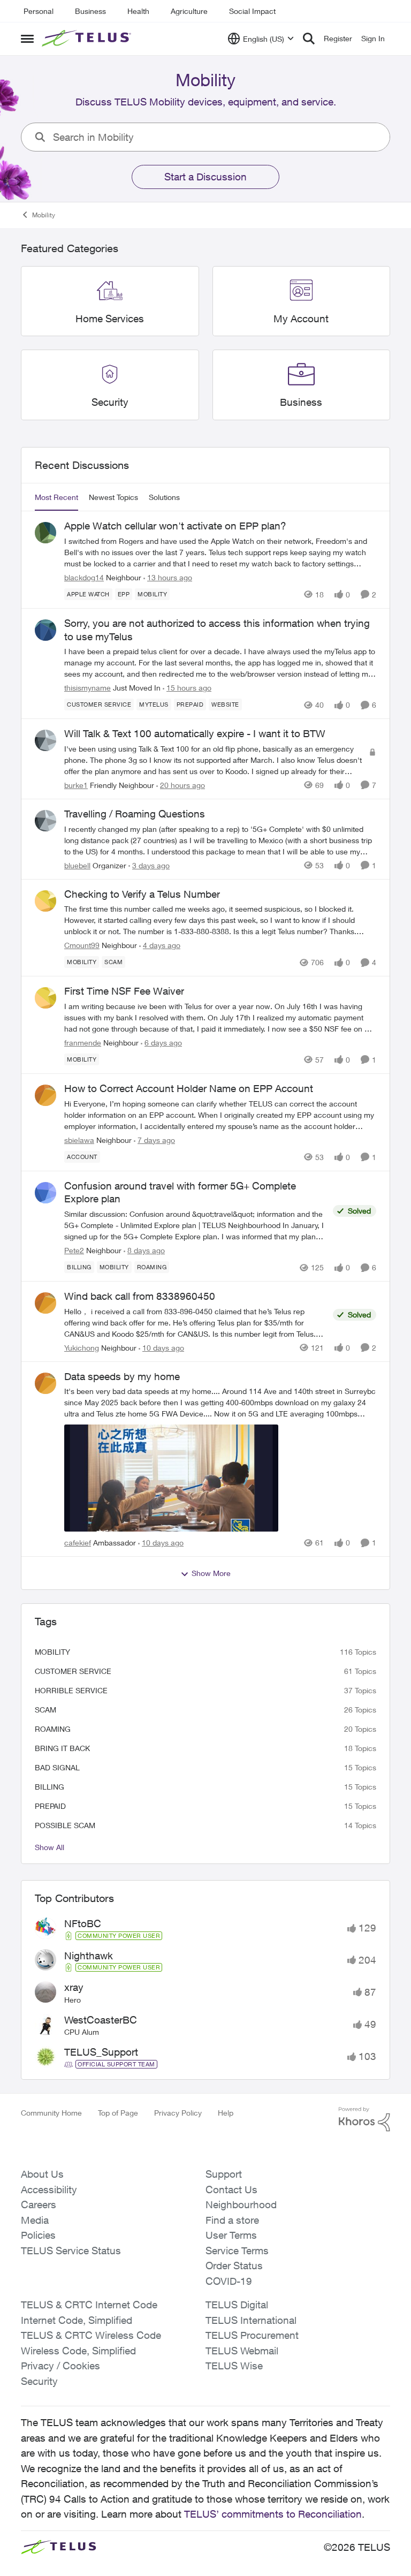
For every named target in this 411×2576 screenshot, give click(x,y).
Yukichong (82, 1348)
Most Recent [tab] (56, 497)
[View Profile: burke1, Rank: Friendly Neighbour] (45, 740)
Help (226, 2113)
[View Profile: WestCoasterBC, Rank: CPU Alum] (45, 2025)
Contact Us (231, 2189)
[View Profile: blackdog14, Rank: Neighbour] (45, 533)
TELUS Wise (234, 2366)
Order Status (234, 2266)
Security (39, 2381)
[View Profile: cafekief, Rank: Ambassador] (45, 1383)
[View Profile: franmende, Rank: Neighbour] (45, 998)
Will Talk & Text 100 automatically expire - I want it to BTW (195, 733)
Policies (38, 2235)
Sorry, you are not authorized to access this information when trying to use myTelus (217, 630)
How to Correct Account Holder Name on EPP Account (189, 1088)
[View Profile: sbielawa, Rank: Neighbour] (45, 1095)
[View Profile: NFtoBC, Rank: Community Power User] (45, 1928)
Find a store (232, 2220)
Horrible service (71, 1690)
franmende (83, 1043)
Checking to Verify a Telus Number (142, 894)
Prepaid (50, 1806)
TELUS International (251, 2320)
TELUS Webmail (242, 2351)
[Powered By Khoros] (364, 2119)
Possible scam (65, 1825)
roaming (53, 1729)
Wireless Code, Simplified (78, 2351)
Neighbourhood (241, 2204)
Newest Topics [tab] (113, 497)
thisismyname (87, 688)
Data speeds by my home (122, 1376)
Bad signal (57, 1767)
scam (45, 1710)
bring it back (62, 1748)
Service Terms (237, 2251)
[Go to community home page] (88, 39)
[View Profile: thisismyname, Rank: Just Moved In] (45, 630)
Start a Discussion (205, 177)
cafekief (78, 1543)
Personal (39, 11)
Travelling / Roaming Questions (135, 814)
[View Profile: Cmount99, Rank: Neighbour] (45, 901)
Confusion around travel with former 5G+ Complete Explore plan (180, 1192)
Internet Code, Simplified (77, 2320)
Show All (50, 1847)
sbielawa (79, 1140)
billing (50, 1787)
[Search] (309, 39)
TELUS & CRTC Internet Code (89, 2305)
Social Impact (252, 11)
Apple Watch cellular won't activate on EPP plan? (175, 526)
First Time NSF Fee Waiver (124, 991)
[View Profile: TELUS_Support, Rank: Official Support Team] (45, 2057)
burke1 (76, 785)
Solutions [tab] (164, 497)
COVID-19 (229, 2281)
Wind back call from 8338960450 (140, 1296)
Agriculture (189, 11)
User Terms (231, 2235)
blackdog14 (84, 577)
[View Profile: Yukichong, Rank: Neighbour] (45, 1303)
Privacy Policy (178, 2113)
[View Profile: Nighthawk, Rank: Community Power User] (45, 1960)
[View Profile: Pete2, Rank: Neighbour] (45, 1193)
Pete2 (74, 1250)
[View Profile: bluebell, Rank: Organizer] (45, 821)
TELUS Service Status (71, 2251)
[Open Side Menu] (27, 39)
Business (90, 11)
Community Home (51, 2113)
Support (224, 2174)
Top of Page (118, 2113)
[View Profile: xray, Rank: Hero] (45, 1992)
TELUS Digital (237, 2305)
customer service (73, 1671)
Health (138, 11)
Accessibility (49, 2189)
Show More (211, 1573)
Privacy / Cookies (60, 2366)
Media (35, 2220)
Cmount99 (82, 945)
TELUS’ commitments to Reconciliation (273, 2514)
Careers (39, 2204)
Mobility (44, 215)
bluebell (77, 865)
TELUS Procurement (252, 2335)
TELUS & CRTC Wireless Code (91, 2335)
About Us (42, 2174)
